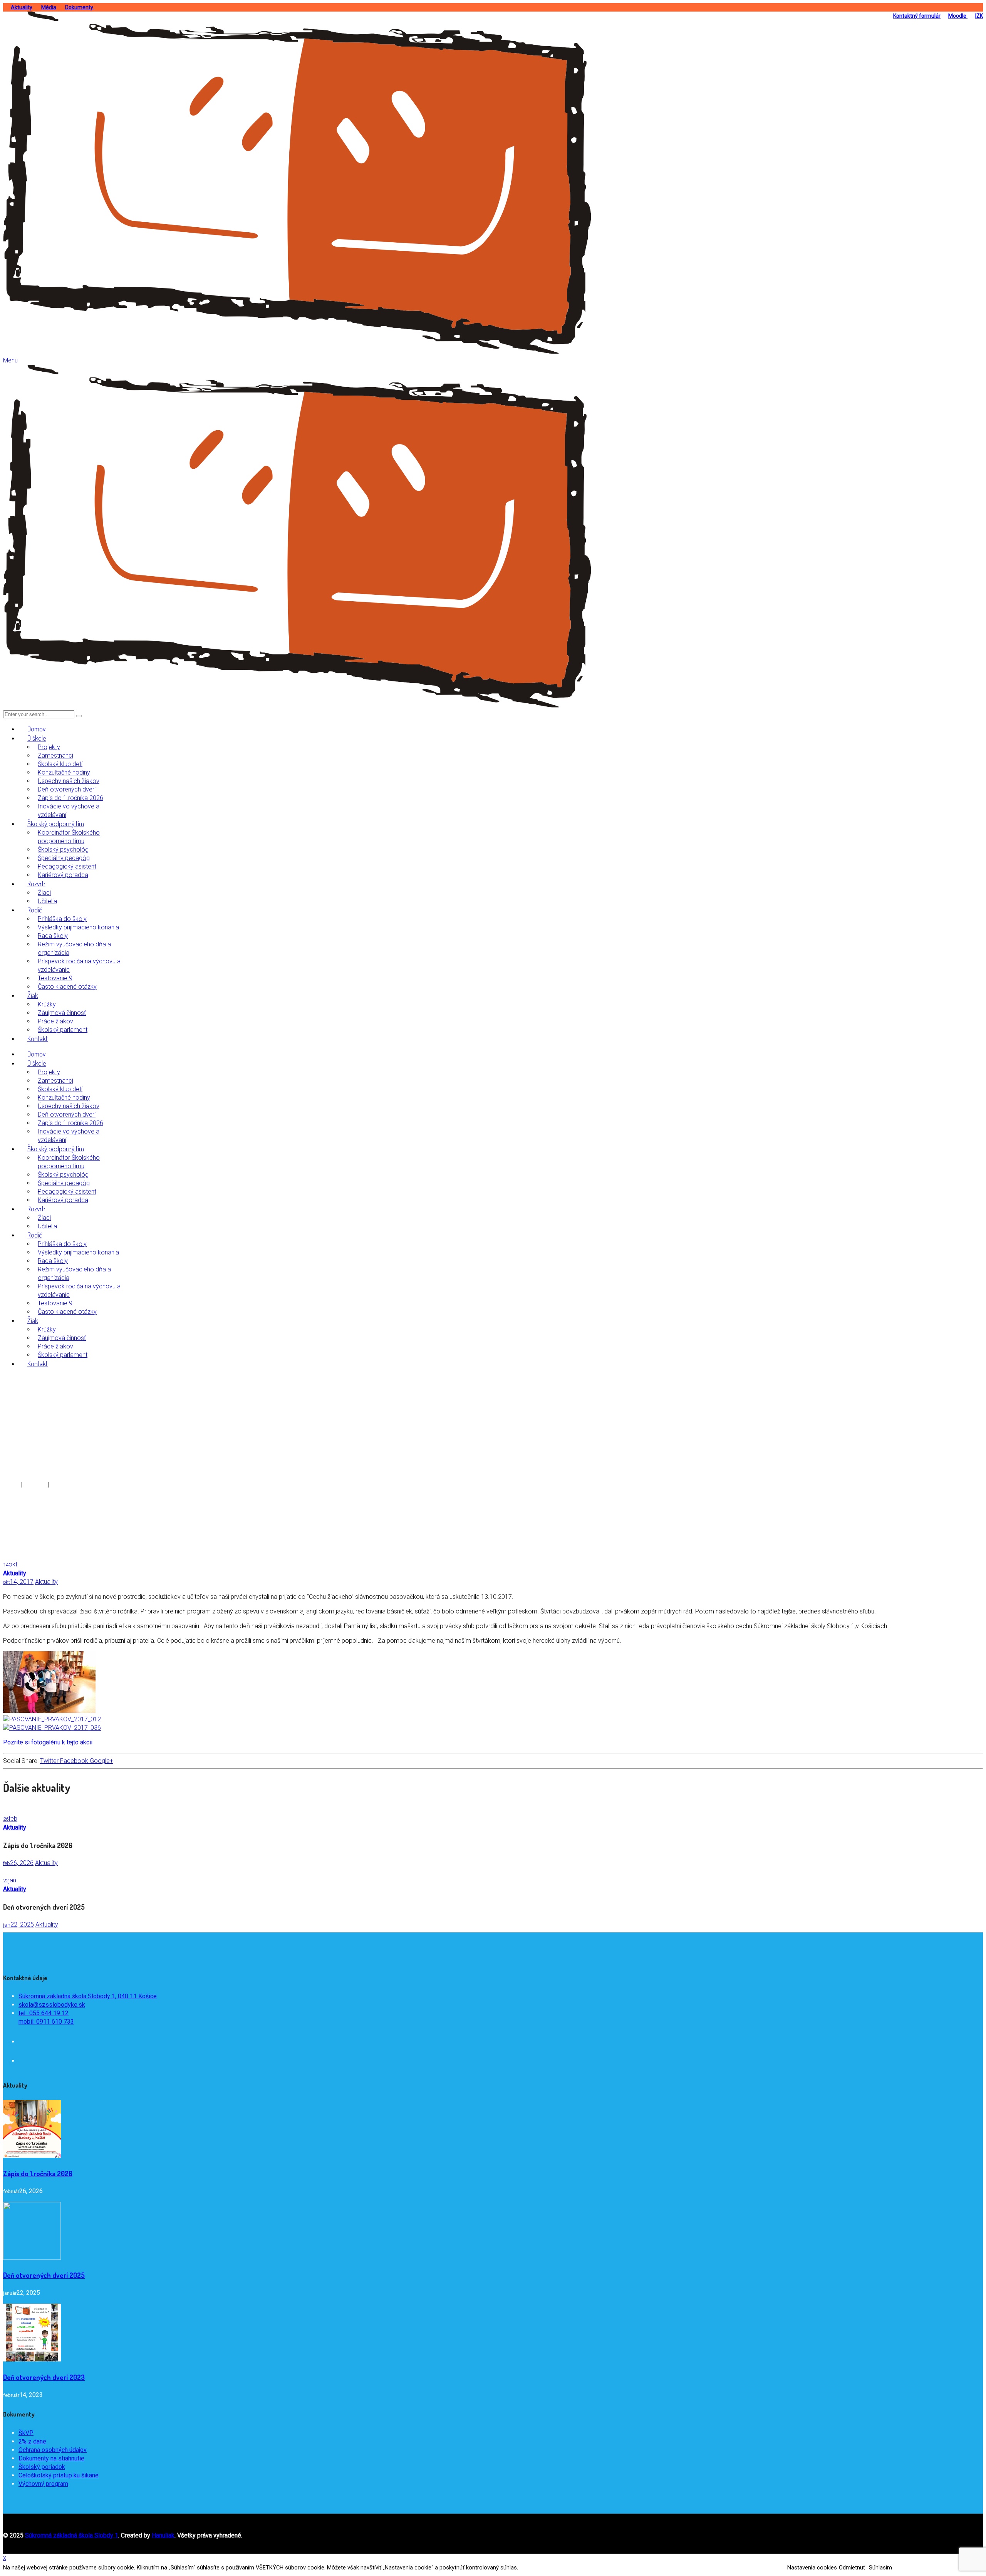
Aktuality (22, 7)
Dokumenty (80, 7)
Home (11, 1485)
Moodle (958, 16)
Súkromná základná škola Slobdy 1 (72, 2535)
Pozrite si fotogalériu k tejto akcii (48, 1742)
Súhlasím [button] (880, 2568)
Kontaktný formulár (917, 16)
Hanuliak (163, 2535)
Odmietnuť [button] (852, 2568)
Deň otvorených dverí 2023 (44, 2377)
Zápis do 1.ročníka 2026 (38, 2173)
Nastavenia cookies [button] (812, 2568)
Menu (10, 360)
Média (49, 7)
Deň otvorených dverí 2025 (44, 2275)
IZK (979, 16)
